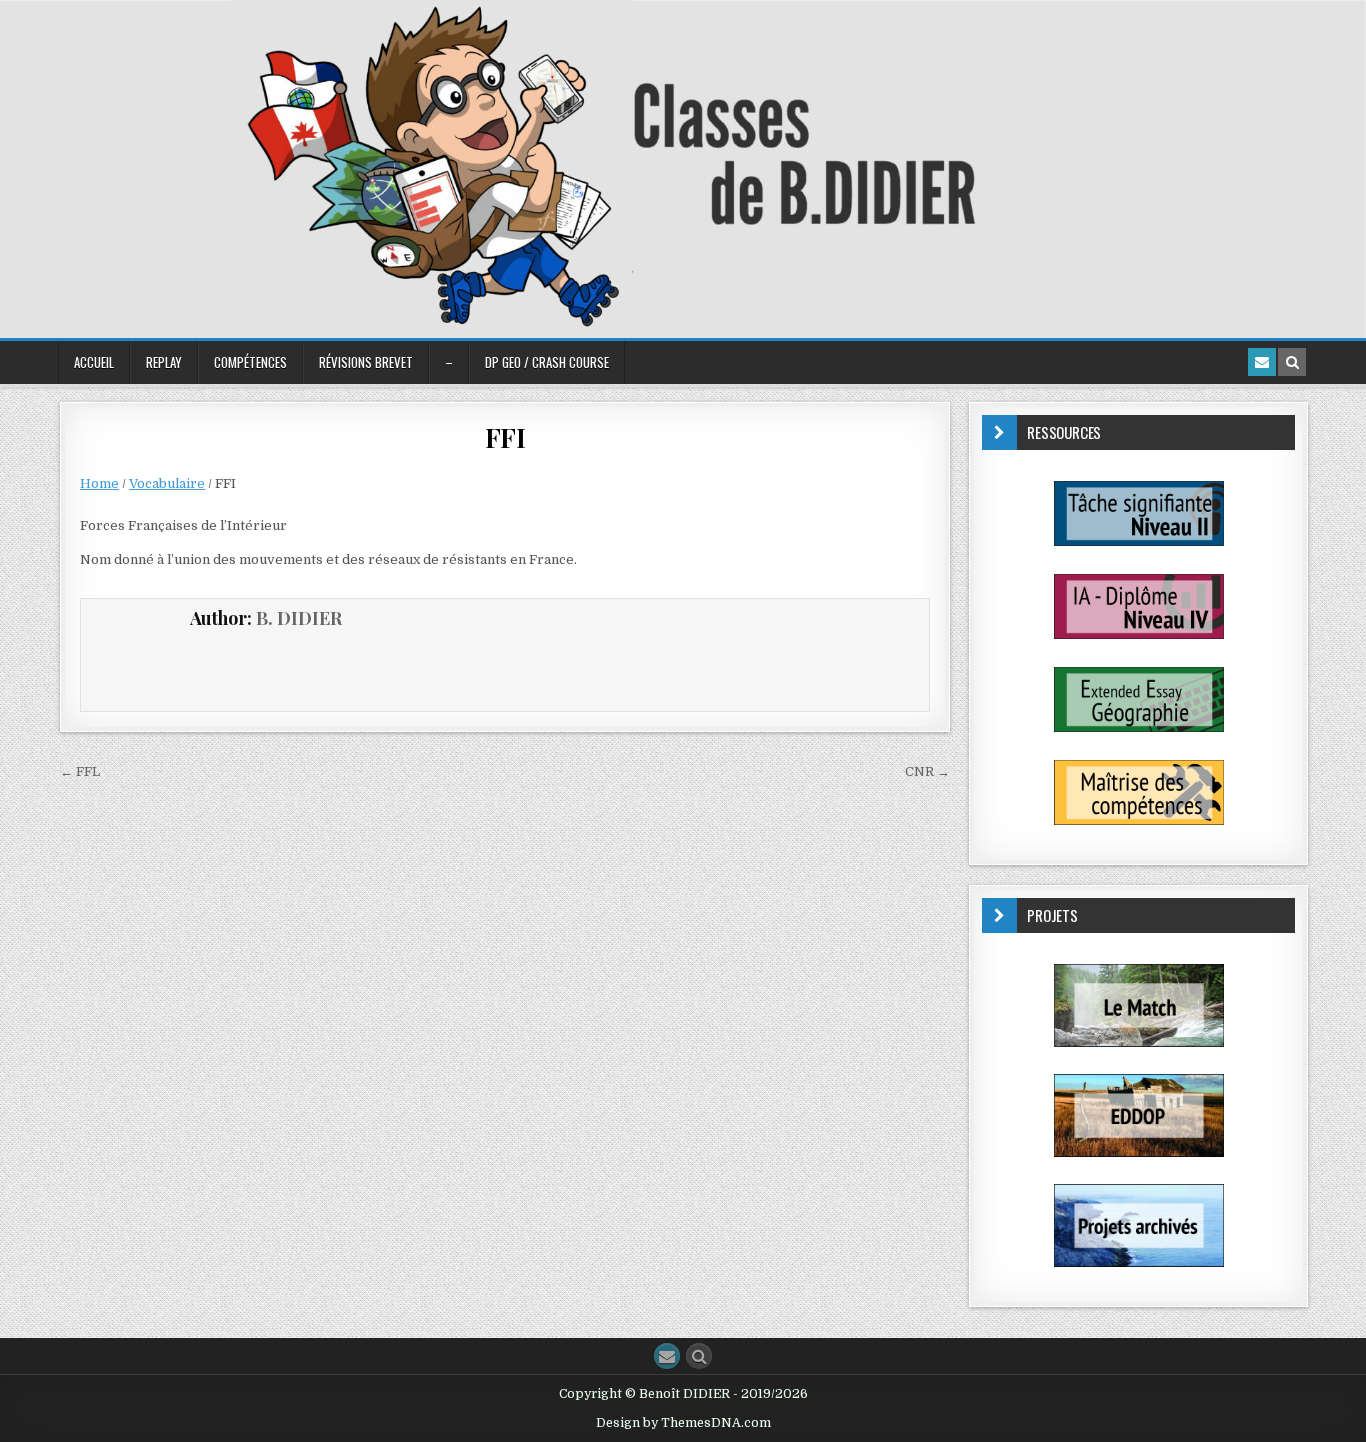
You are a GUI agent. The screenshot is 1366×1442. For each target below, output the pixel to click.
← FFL (80, 771)
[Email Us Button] (667, 1356)
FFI (505, 437)
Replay (164, 362)
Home (99, 483)
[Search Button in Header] (1292, 362)
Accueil (94, 362)
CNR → (927, 771)
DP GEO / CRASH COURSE (547, 362)
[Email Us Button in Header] (1262, 362)
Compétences (250, 362)
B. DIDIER (299, 618)
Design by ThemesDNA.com (683, 1423)
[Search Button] (699, 1356)
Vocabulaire (167, 483)
